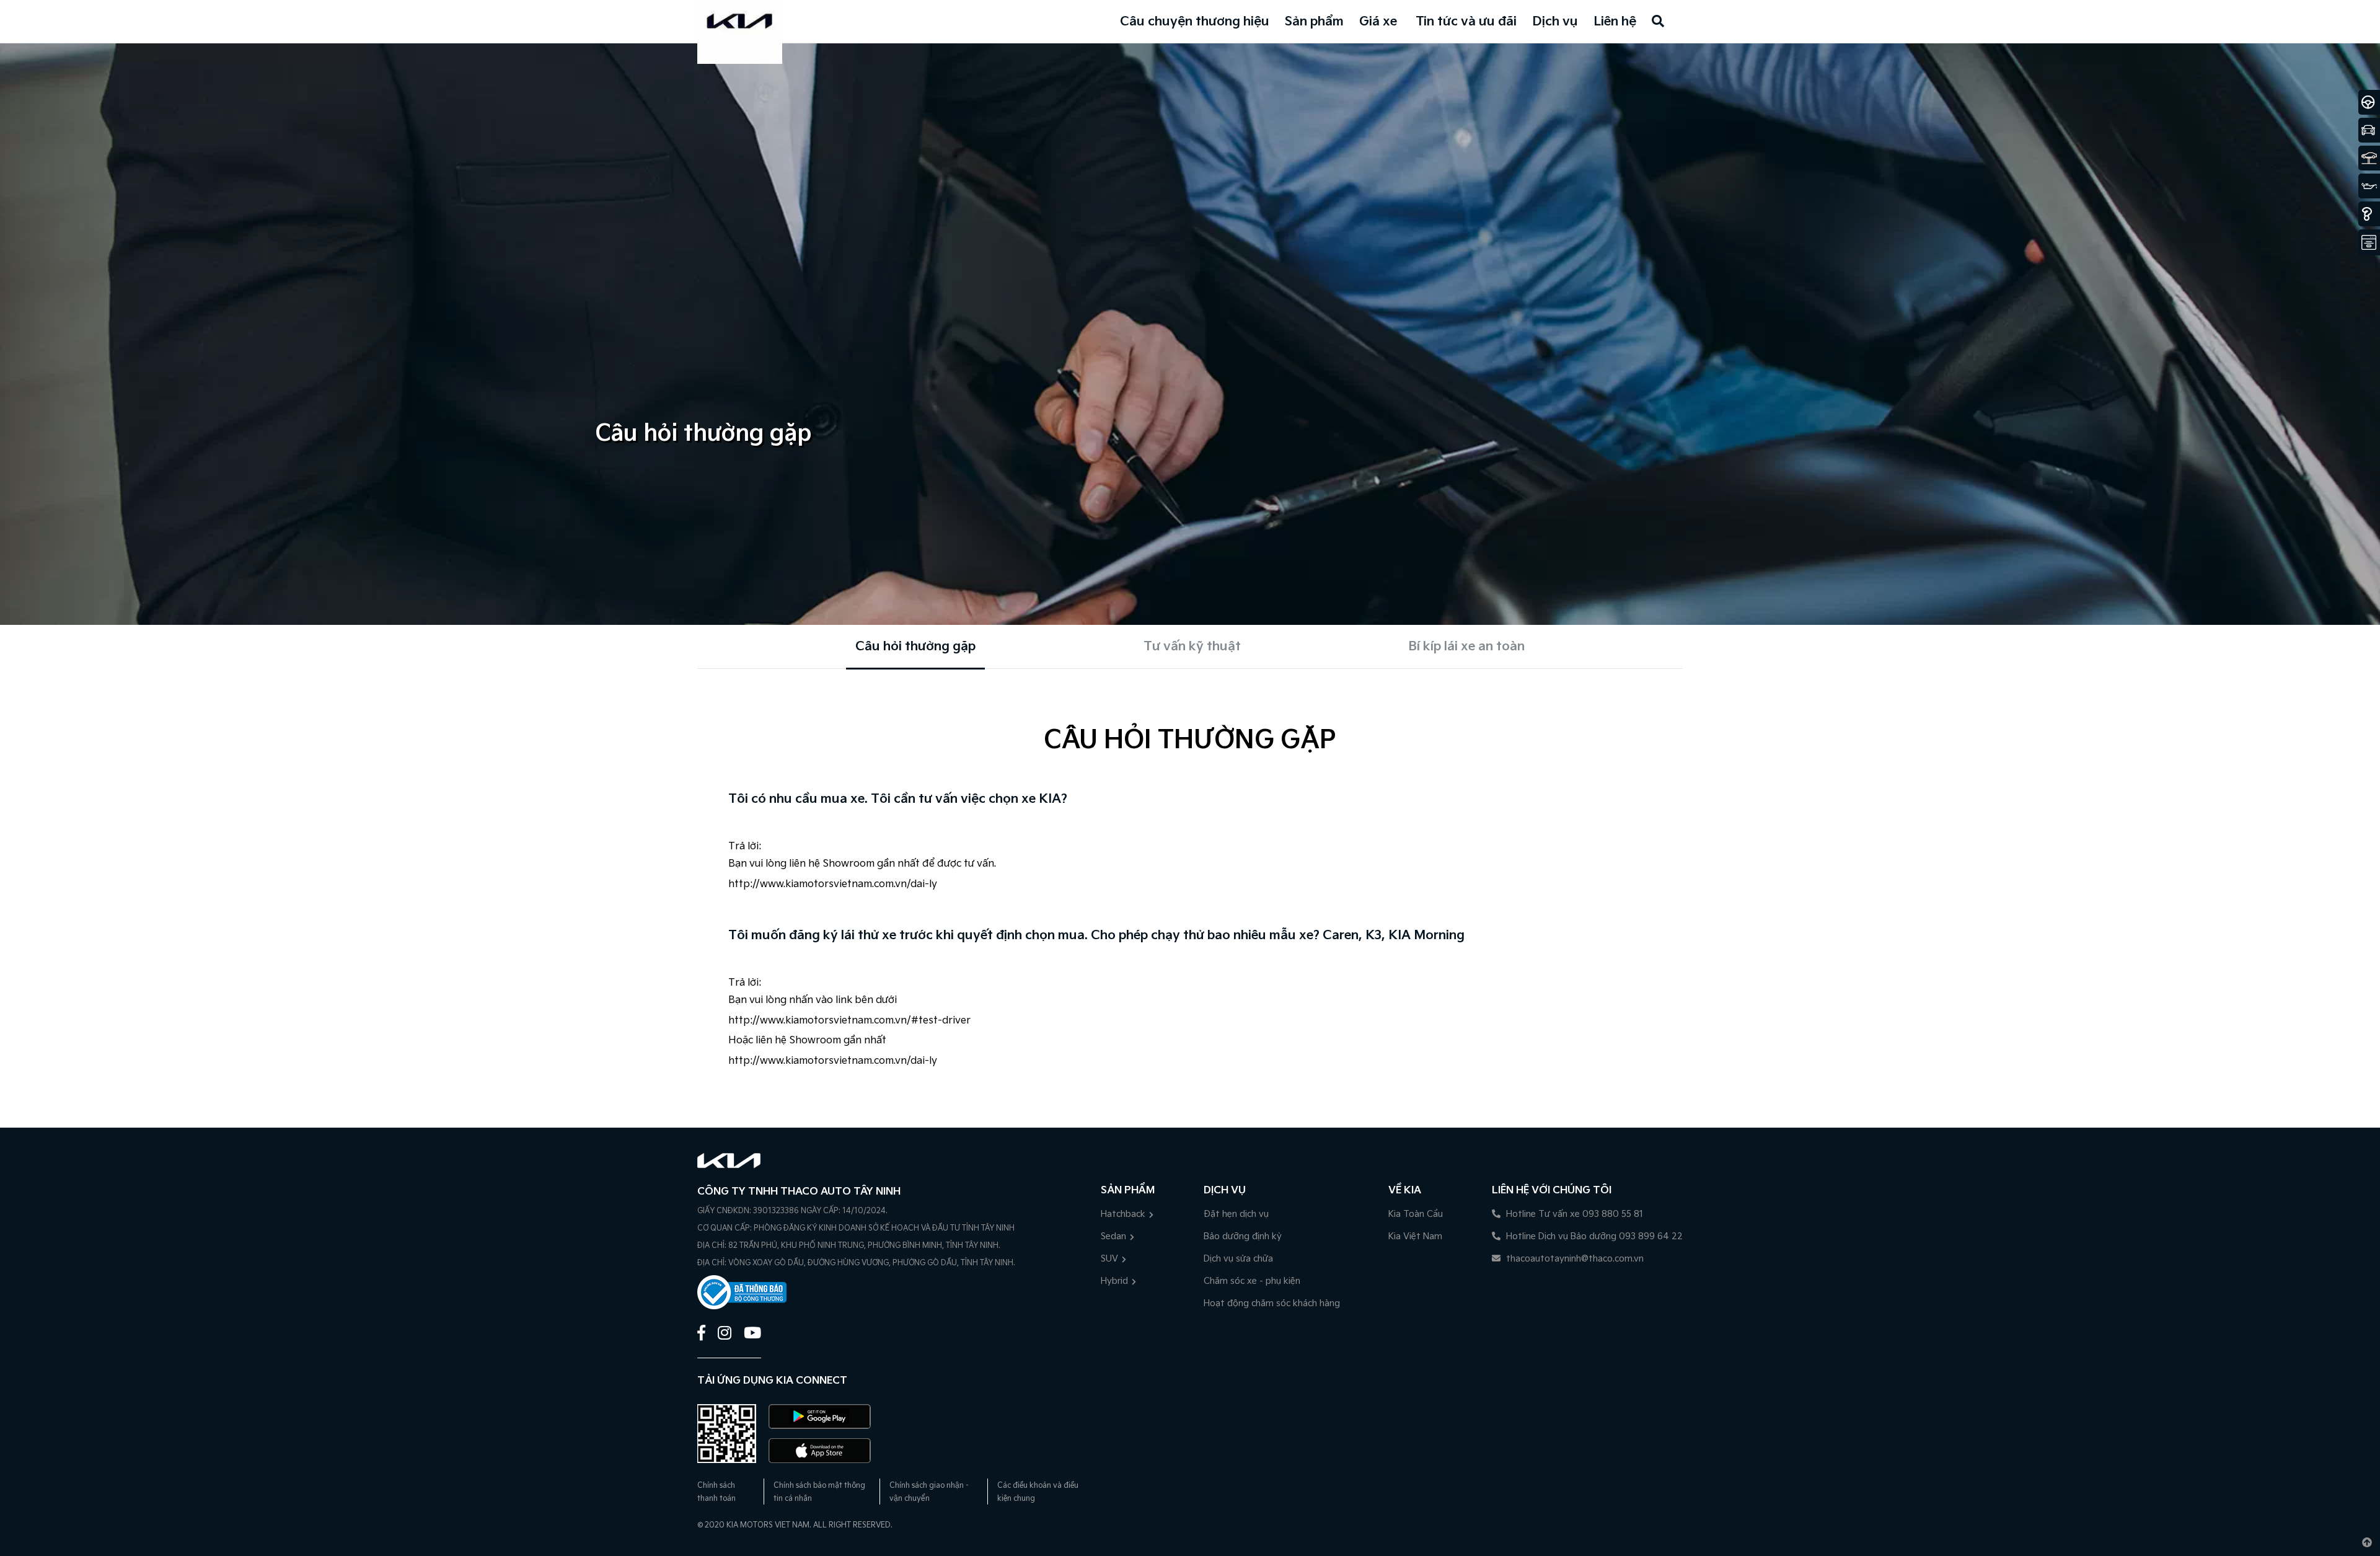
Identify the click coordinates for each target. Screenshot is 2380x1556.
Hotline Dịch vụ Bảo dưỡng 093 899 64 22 (1593, 1236)
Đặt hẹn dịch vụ (1236, 1214)
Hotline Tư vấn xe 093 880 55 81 (1573, 1214)
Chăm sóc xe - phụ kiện (1252, 1281)
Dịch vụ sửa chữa (1238, 1259)
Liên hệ (1615, 22)
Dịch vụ (1555, 22)
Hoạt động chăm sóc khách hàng (1272, 1303)
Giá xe (1378, 22)
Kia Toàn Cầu (1416, 1214)
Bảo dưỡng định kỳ (1243, 1236)
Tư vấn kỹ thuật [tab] (1192, 647)
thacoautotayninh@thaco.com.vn (1574, 1259)
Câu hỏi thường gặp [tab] (915, 647)
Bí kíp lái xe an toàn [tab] (1466, 647)
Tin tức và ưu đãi (1466, 22)
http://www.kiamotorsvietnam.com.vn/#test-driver (849, 1021)
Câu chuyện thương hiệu (1195, 22)
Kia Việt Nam (1415, 1236)
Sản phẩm (1314, 22)
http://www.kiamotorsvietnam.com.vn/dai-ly (833, 884)
